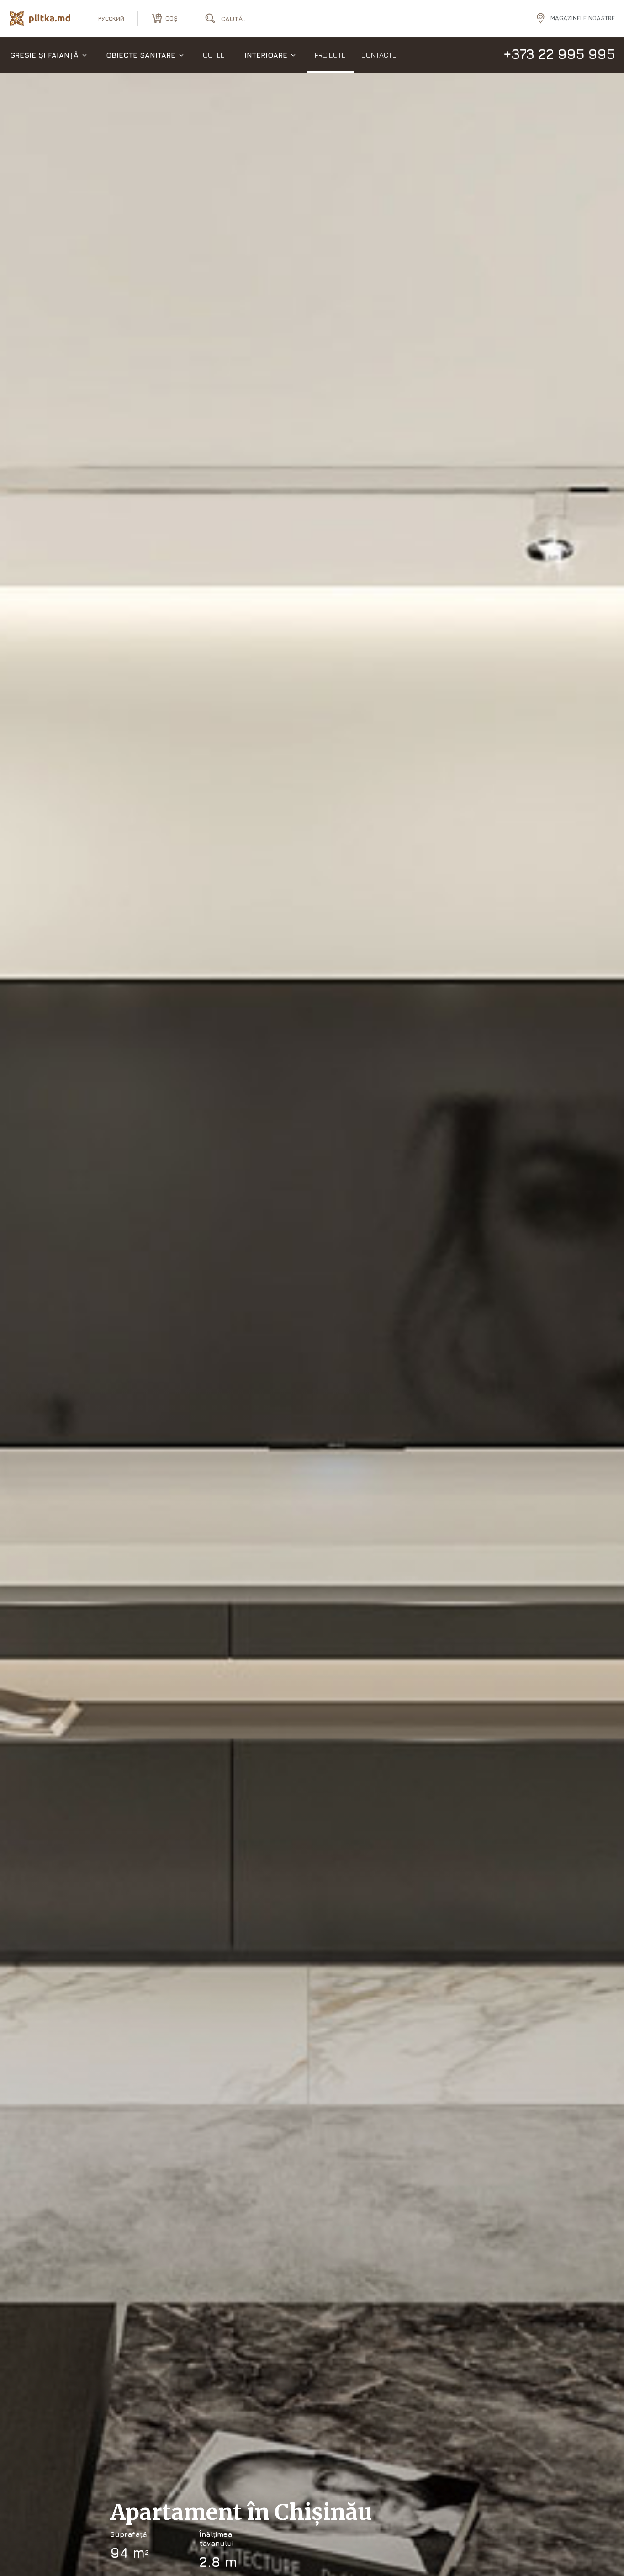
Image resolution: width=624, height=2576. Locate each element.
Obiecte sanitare (141, 55)
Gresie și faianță (44, 55)
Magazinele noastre (583, 18)
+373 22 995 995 (559, 54)
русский (111, 18)
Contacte (379, 55)
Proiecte (330, 55)
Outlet (216, 55)
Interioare (266, 55)
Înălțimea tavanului (216, 2539)
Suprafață (129, 2534)
